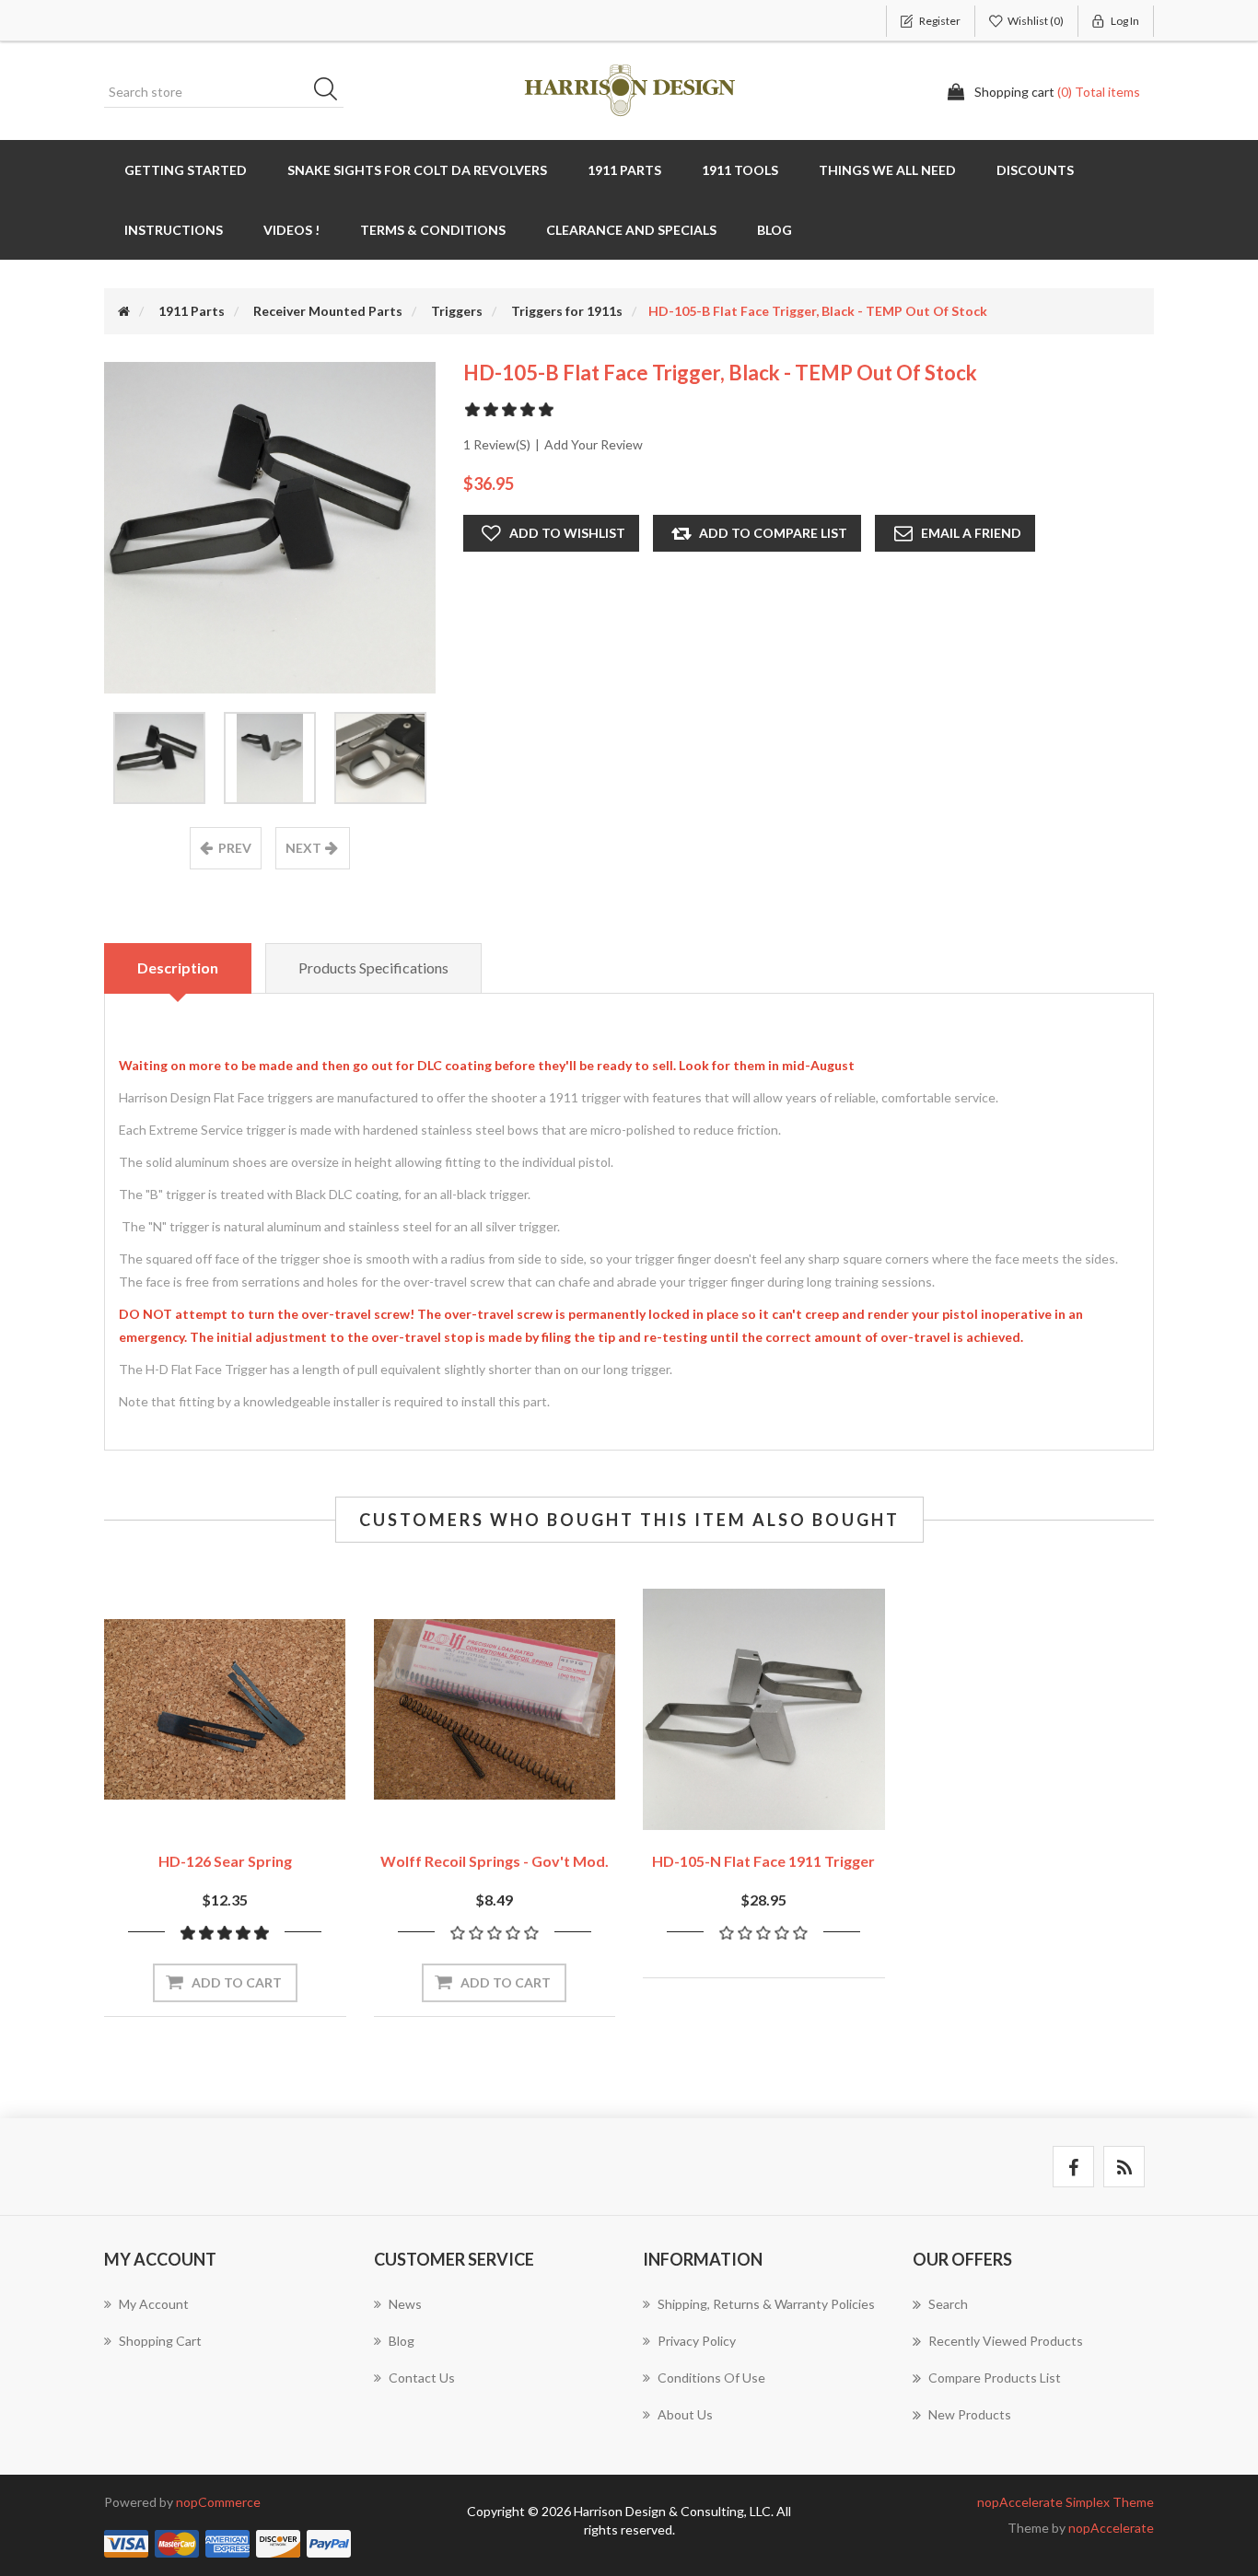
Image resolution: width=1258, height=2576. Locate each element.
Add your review (594, 444)
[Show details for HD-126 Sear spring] (225, 1710)
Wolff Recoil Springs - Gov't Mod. (495, 1861)
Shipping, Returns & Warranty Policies (766, 2304)
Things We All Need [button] (887, 170)
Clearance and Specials (631, 230)
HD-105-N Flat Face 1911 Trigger (763, 1861)
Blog (775, 230)
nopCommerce (218, 2502)
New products (970, 2414)
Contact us (422, 2378)
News (405, 2304)
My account (154, 2304)
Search (332, 92)
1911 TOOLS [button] (740, 170)
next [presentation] (303, 848)
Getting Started (186, 170)
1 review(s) (497, 444)
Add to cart (237, 1982)
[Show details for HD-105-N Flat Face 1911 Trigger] (764, 1710)
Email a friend (971, 533)
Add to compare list (773, 533)
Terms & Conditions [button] (433, 230)
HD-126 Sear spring (225, 1861)
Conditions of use (711, 2378)
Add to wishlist (567, 533)
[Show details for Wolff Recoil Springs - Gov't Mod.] (495, 1710)
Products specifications (373, 967)
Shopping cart (160, 2341)
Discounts (1035, 170)
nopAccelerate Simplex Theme (1066, 2502)
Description (178, 967)
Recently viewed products (1006, 2341)
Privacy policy (697, 2341)
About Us (685, 2414)
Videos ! (291, 230)
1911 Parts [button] (624, 170)
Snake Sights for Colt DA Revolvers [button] (417, 170)
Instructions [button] (174, 230)
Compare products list (995, 2378)
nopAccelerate (1111, 2528)
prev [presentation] (235, 848)
